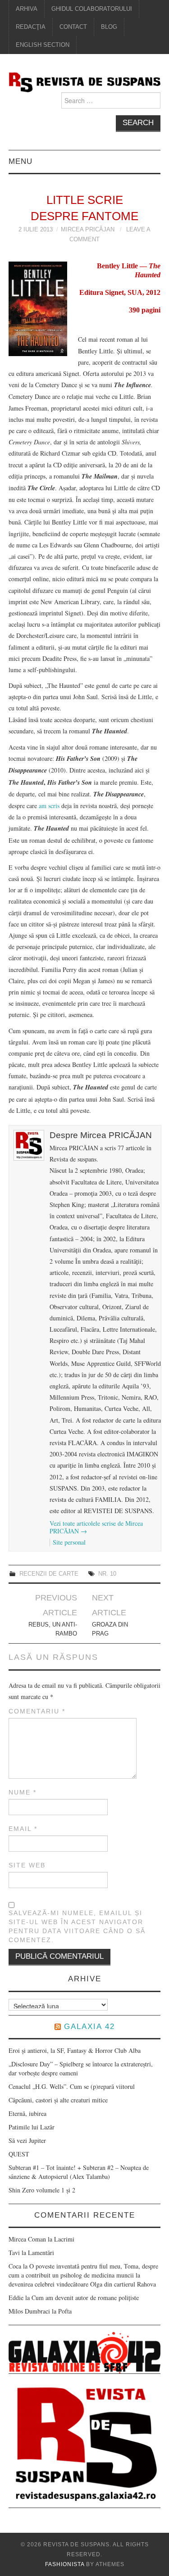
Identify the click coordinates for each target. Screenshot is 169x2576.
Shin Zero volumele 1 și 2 (42, 2190)
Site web (27, 1865)
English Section (43, 45)
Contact (73, 27)
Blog (109, 27)
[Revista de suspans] (85, 81)
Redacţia (31, 27)
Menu (21, 161)
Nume (23, 1792)
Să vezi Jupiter (27, 2140)
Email (23, 1829)
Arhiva (27, 9)
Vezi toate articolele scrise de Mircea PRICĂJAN (96, 1527)
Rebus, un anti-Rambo (53, 1629)
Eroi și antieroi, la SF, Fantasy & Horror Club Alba (75, 2050)
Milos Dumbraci (29, 2311)
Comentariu (37, 1711)
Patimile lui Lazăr (32, 2127)
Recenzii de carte (49, 1574)
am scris (49, 806)
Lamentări (41, 2253)
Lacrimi (64, 2239)
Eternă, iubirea (27, 2113)
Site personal (69, 1542)
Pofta (65, 2311)
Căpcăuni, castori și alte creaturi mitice (58, 2100)
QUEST (19, 2154)
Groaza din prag (110, 1629)
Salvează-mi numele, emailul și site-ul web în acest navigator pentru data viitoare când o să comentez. (77, 1926)
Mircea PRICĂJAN (88, 230)
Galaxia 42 (89, 2027)
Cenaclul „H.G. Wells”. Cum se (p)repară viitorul (72, 2086)
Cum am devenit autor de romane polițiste (85, 2298)
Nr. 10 (107, 1574)
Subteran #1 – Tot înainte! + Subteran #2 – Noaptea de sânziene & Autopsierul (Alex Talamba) (79, 2172)
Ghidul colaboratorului (92, 9)
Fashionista (65, 2564)
